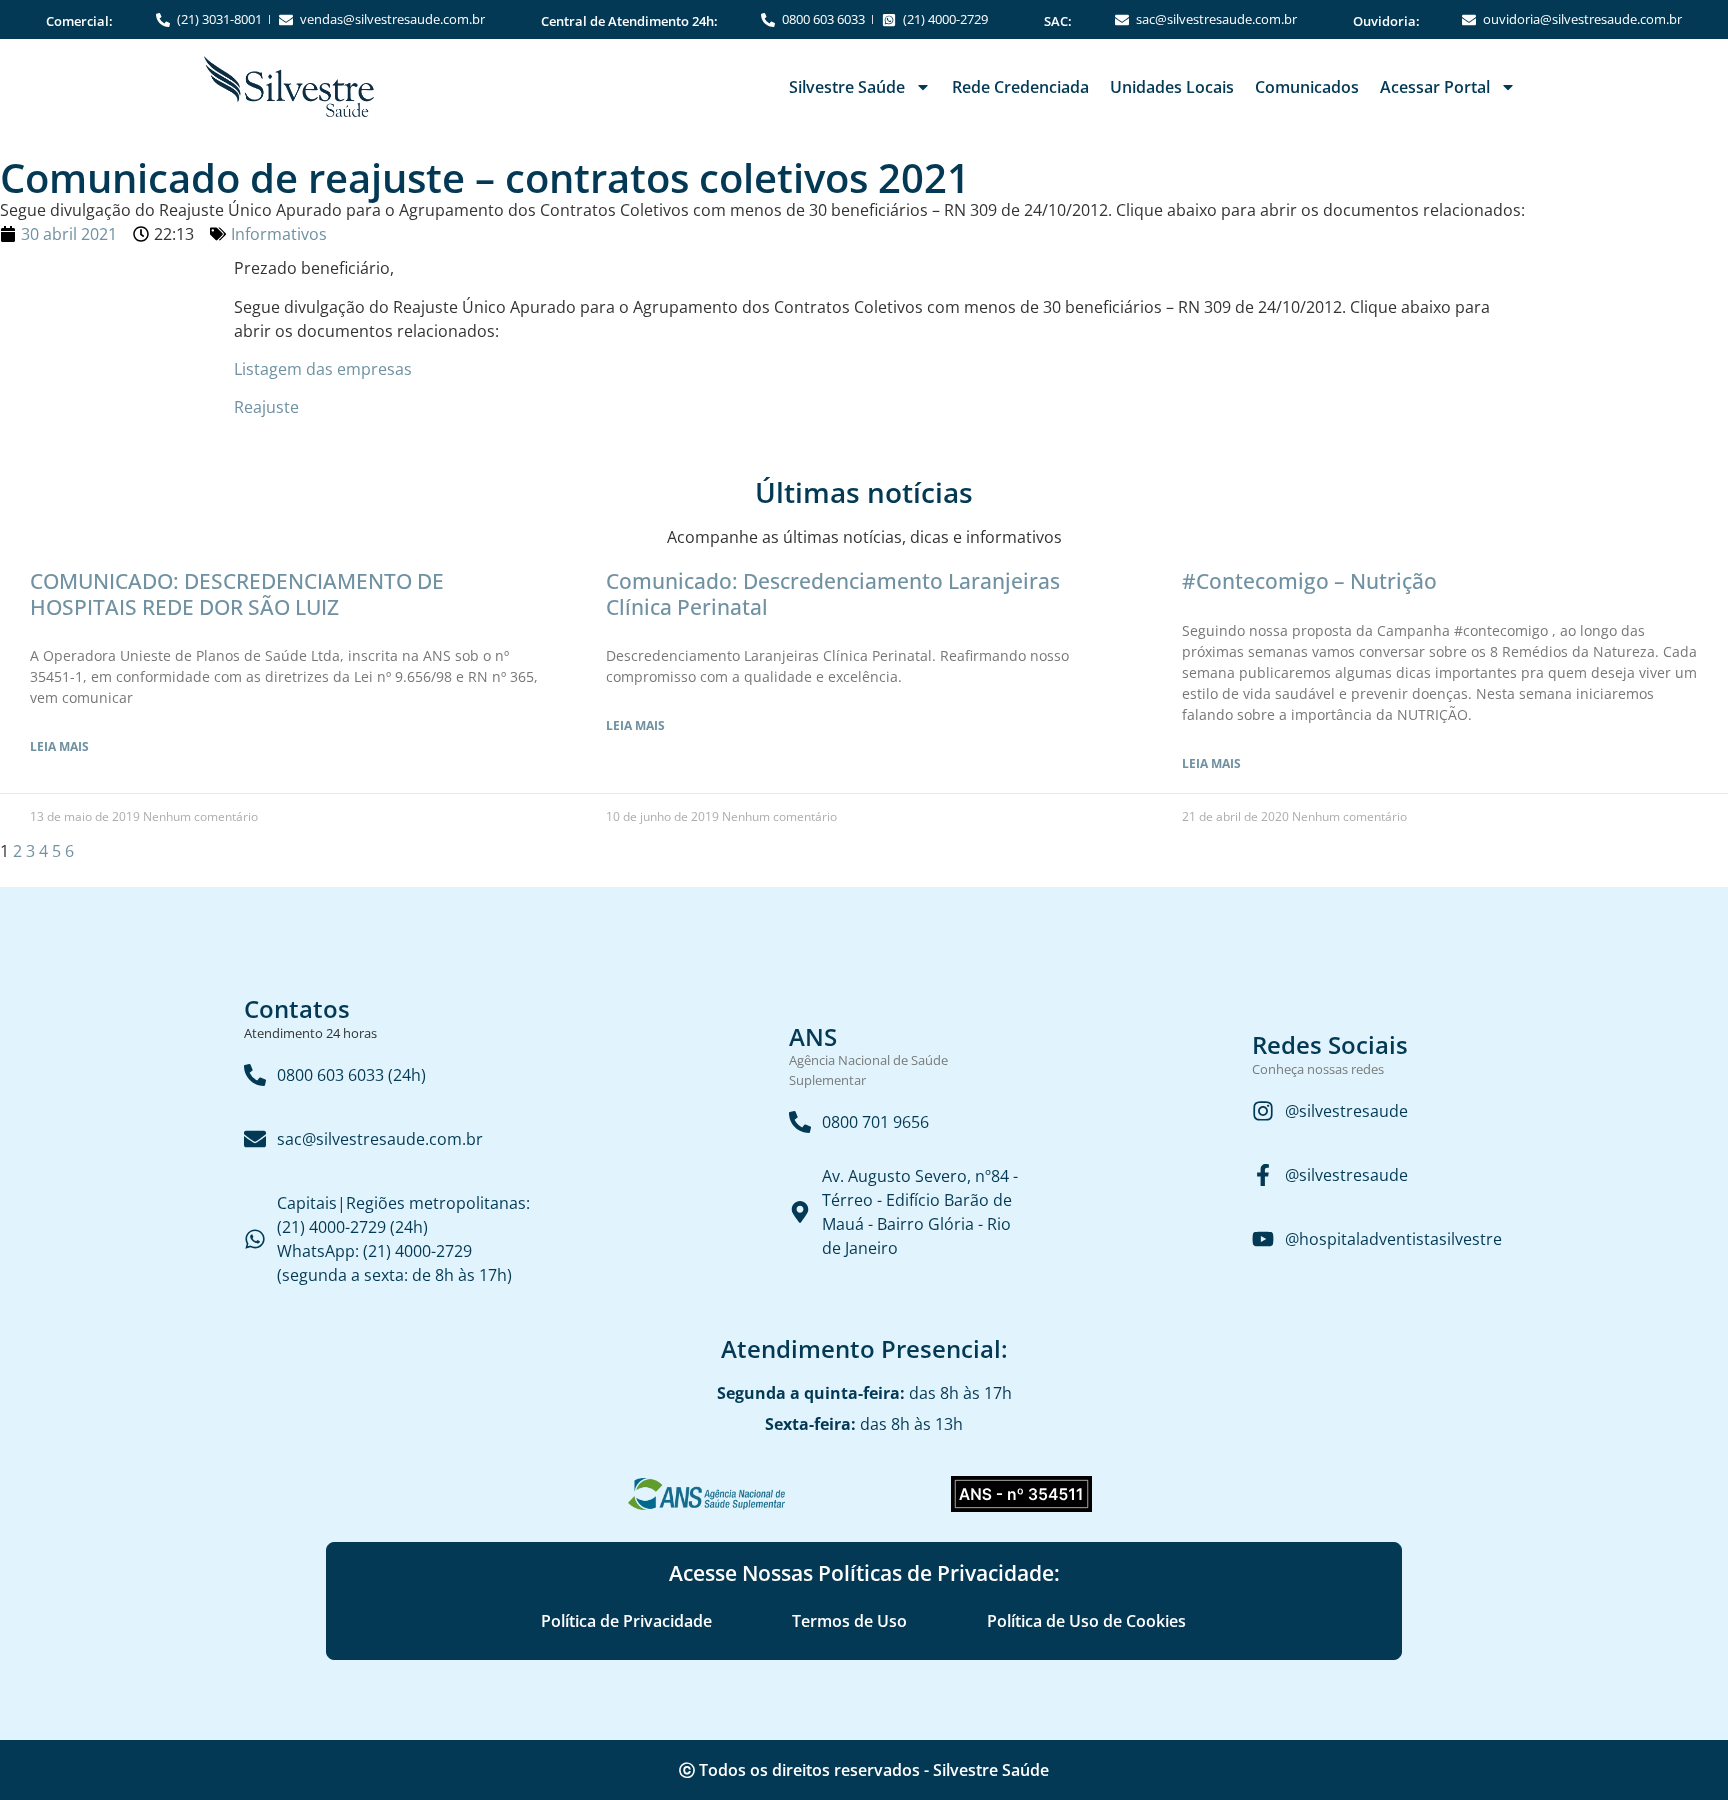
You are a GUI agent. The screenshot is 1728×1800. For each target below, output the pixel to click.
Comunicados (1307, 87)
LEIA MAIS (59, 746)
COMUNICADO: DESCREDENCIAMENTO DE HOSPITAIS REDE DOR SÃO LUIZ (237, 593)
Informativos (279, 234)
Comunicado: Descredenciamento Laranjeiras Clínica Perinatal (833, 593)
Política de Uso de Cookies (1086, 1621)
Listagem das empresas (323, 369)
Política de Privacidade (626, 1621)
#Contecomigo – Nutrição (1309, 581)
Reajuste (266, 407)
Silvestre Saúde (847, 87)
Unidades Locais (1172, 87)
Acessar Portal (1435, 87)
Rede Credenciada (1020, 87)
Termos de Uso (849, 1621)
